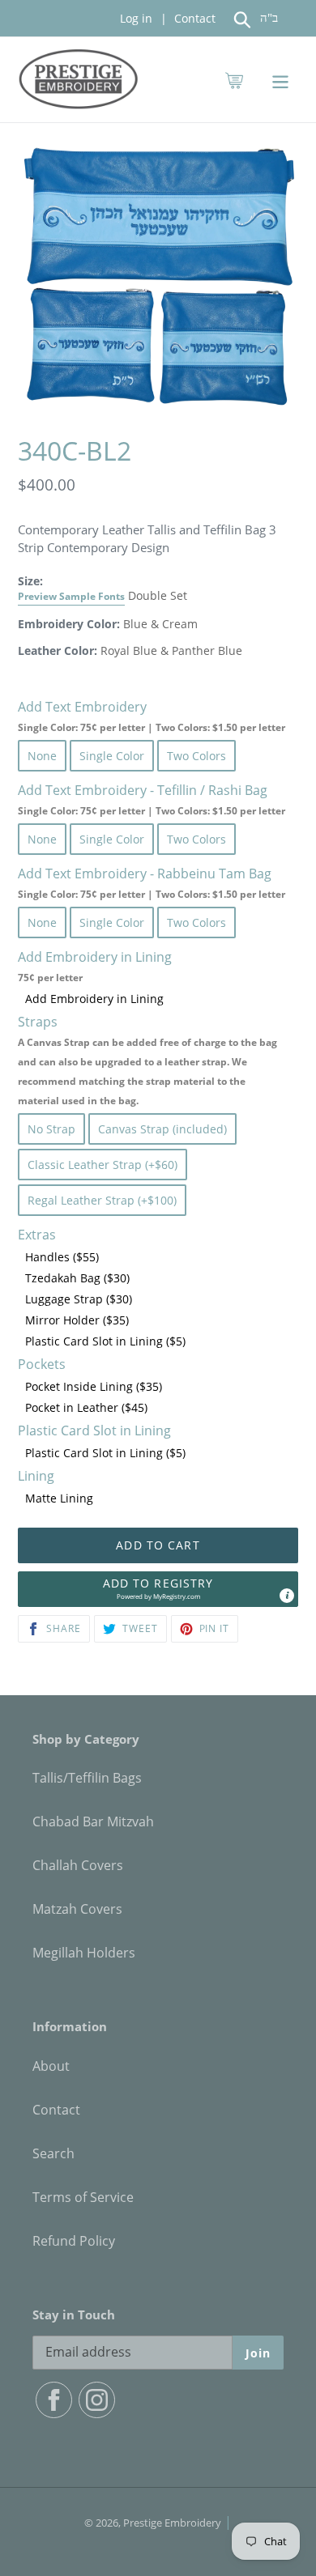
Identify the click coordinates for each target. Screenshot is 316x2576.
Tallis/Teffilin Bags (87, 1778)
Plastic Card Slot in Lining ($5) (105, 1341)
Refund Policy (74, 2241)
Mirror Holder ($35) (77, 1320)
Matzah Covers (77, 1909)
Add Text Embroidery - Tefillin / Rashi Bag (152, 799)
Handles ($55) (62, 1257)
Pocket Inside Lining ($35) (94, 1386)
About (51, 2066)
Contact (193, 18)
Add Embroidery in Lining (94, 999)
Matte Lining (59, 1498)
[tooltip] (287, 1596)
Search (53, 2153)
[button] (158, 1589)
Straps (147, 1060)
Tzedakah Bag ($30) (77, 1278)
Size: (71, 588)
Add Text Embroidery (152, 716)
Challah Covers (78, 1865)
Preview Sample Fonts (71, 596)
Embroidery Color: (69, 624)
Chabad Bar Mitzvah (93, 1821)
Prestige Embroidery (172, 2523)
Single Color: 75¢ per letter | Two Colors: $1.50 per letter (152, 727)
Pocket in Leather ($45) (86, 1407)
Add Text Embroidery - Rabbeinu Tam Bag (152, 883)
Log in (136, 18)
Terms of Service (83, 2197)
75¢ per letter (50, 978)
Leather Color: (58, 650)
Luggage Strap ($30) (79, 1299)
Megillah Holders (84, 1953)
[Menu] (280, 80)
